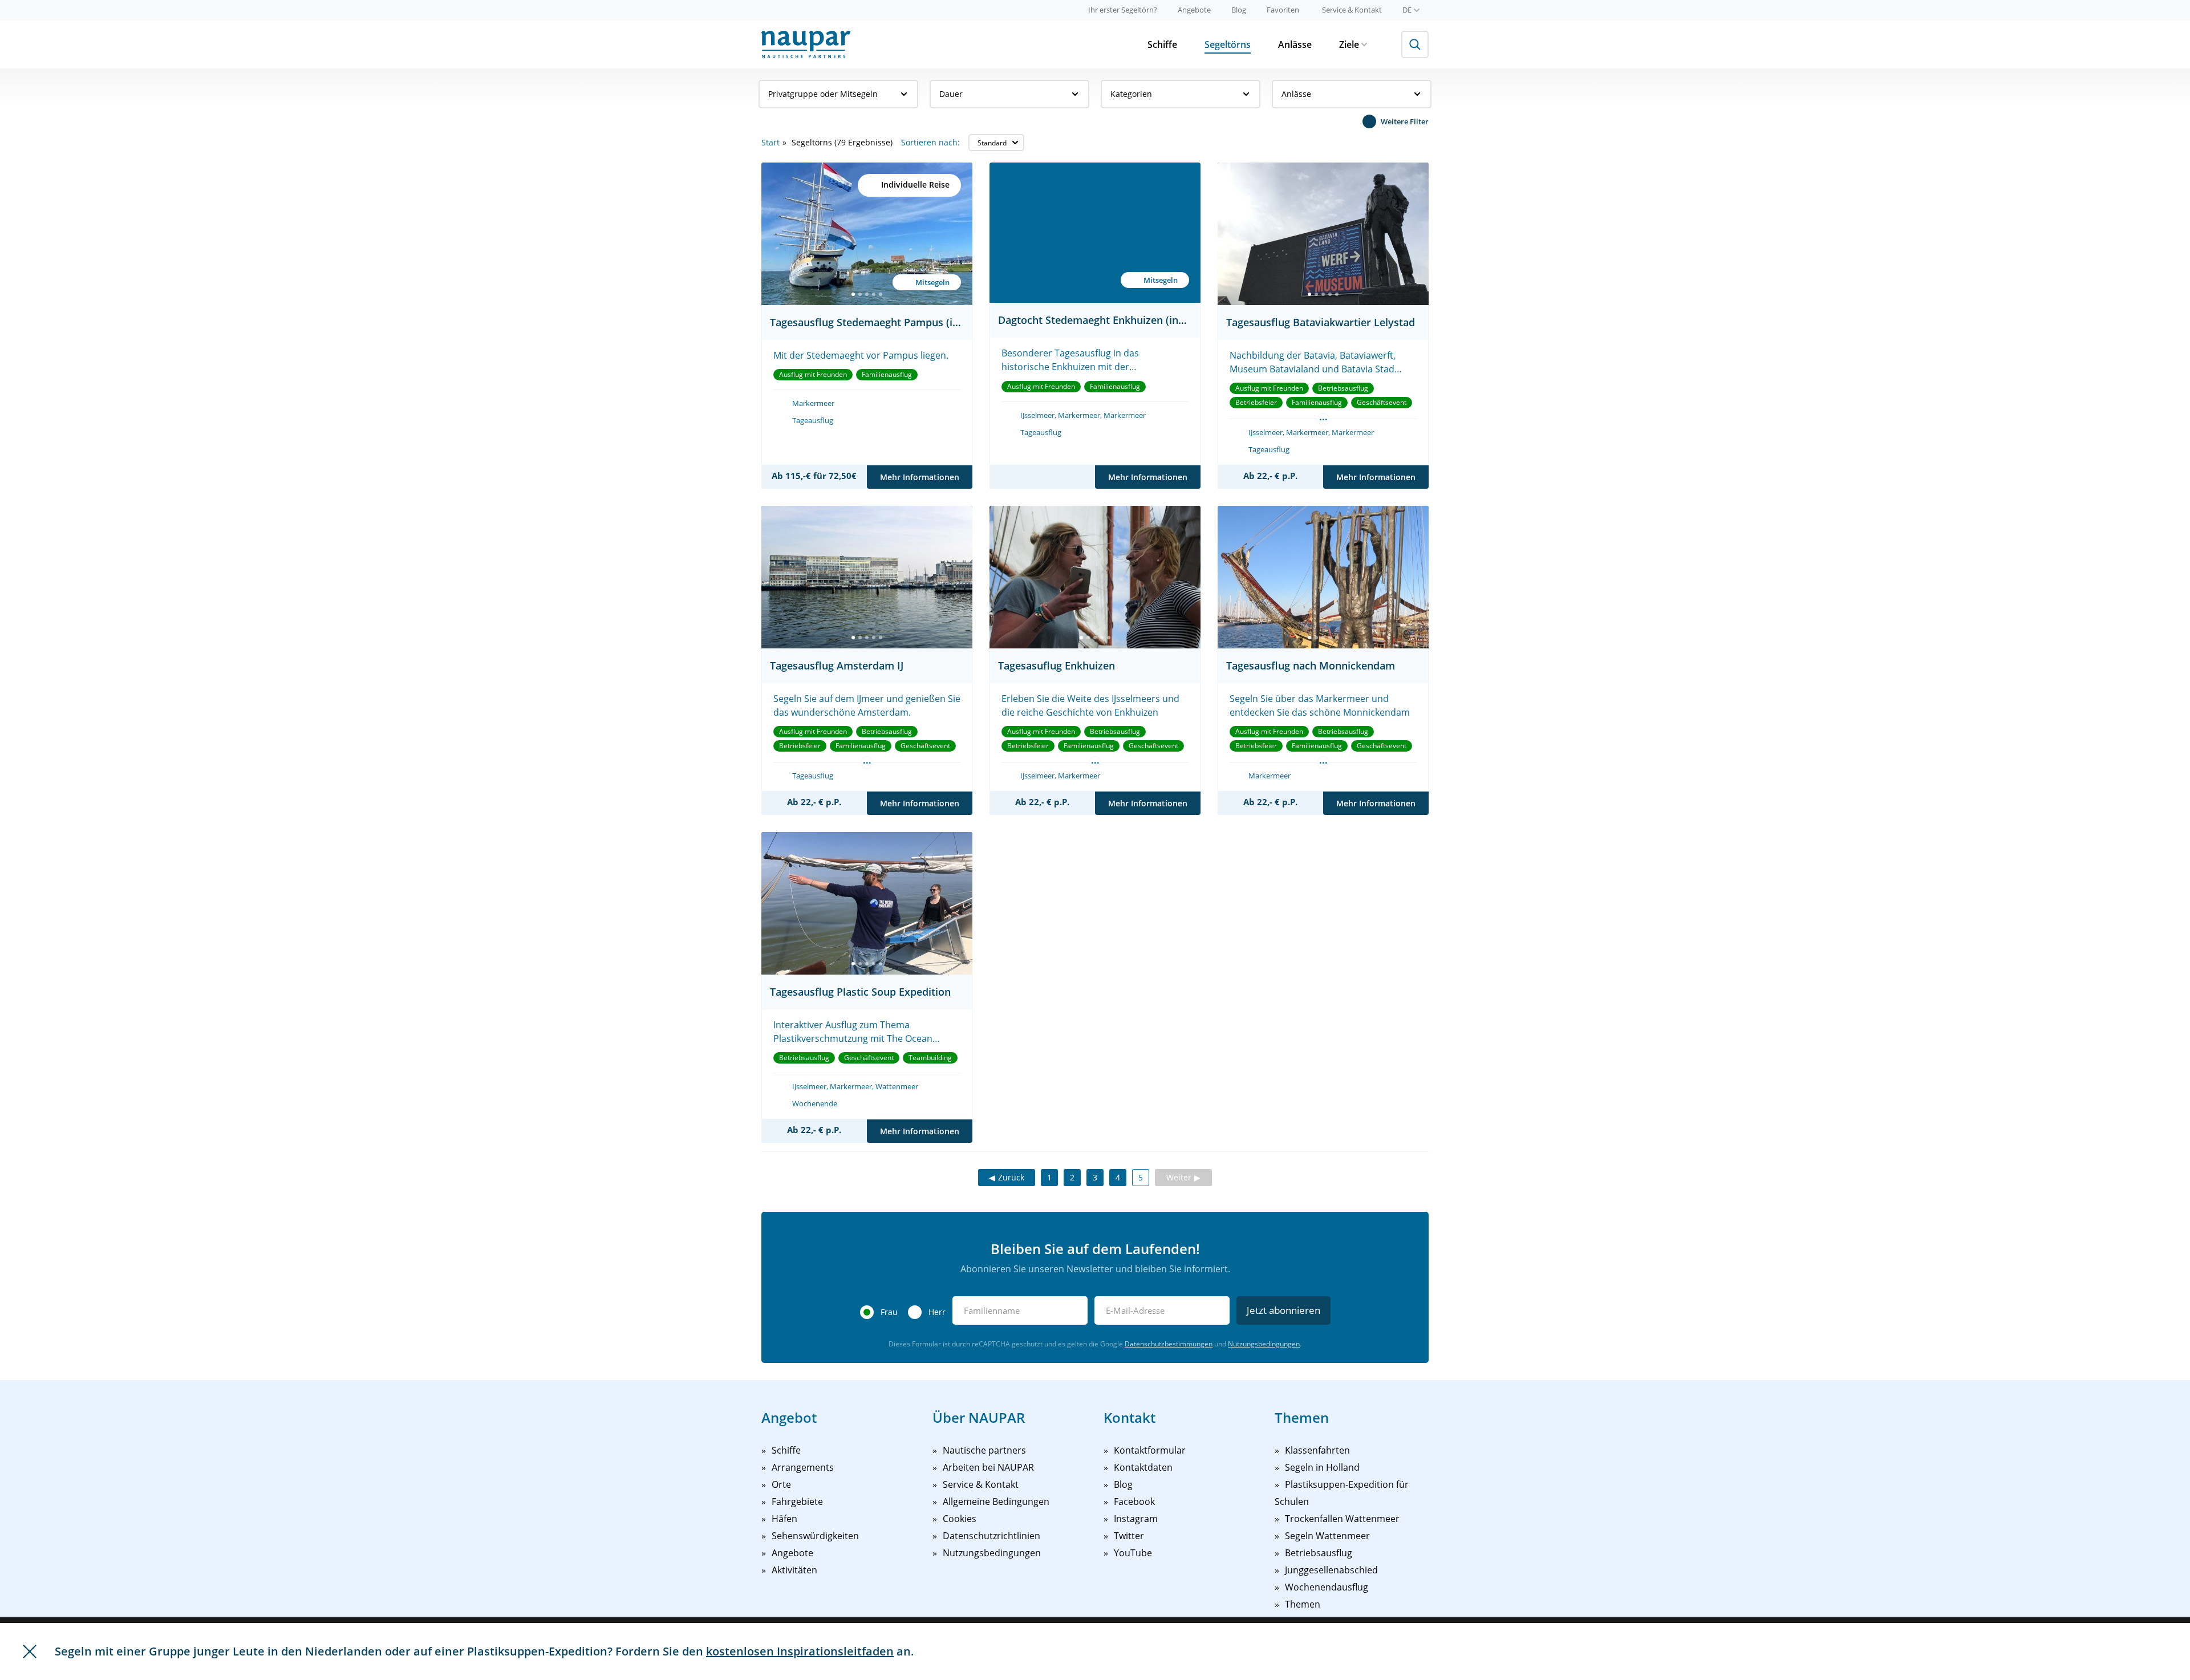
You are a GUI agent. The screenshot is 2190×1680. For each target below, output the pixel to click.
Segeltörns (1228, 44)
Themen (1303, 1604)
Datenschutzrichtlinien (991, 1536)
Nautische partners (984, 1450)
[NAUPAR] (806, 44)
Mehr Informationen (920, 477)
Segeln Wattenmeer (1327, 1536)
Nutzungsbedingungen (1264, 1344)
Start (770, 142)
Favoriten (1283, 10)
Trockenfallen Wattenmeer (1342, 1519)
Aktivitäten (794, 1570)
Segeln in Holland (1322, 1467)
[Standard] (996, 143)
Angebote (1194, 10)
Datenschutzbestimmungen (1169, 1344)
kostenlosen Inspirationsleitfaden (800, 1651)
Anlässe (1295, 44)
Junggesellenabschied (1331, 1570)
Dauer (951, 94)
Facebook (1134, 1502)
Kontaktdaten (1143, 1467)
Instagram (1136, 1519)
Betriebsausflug (1319, 1553)
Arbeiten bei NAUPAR (988, 1467)
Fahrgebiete (797, 1502)
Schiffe (1162, 44)
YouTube (1133, 1553)
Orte (781, 1484)
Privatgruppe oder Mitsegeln (823, 94)
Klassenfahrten (1317, 1450)
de (1407, 10)
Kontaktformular (1150, 1450)
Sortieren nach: (930, 142)
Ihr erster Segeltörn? (1123, 10)
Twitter (1129, 1536)
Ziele (1349, 44)
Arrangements (803, 1467)
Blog (1239, 10)
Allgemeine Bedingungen (996, 1502)
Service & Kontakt (1352, 10)
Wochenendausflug (1327, 1587)
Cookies (960, 1519)
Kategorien (1131, 94)
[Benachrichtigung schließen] (30, 1651)
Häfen (784, 1519)
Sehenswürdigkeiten (815, 1536)
